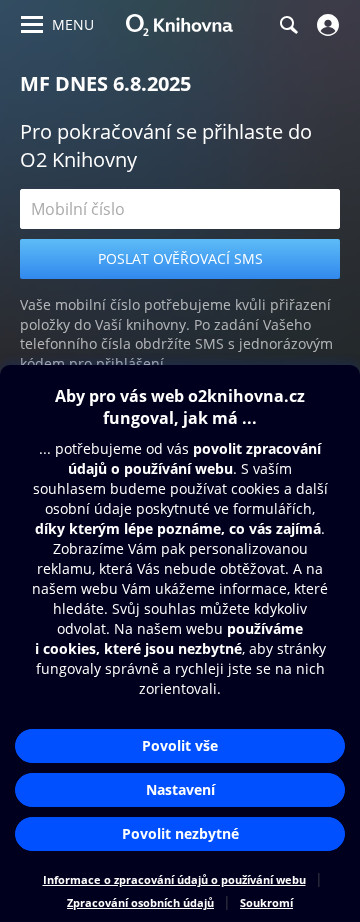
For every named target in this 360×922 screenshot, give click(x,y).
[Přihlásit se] (325, 25)
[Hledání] (288, 25)
